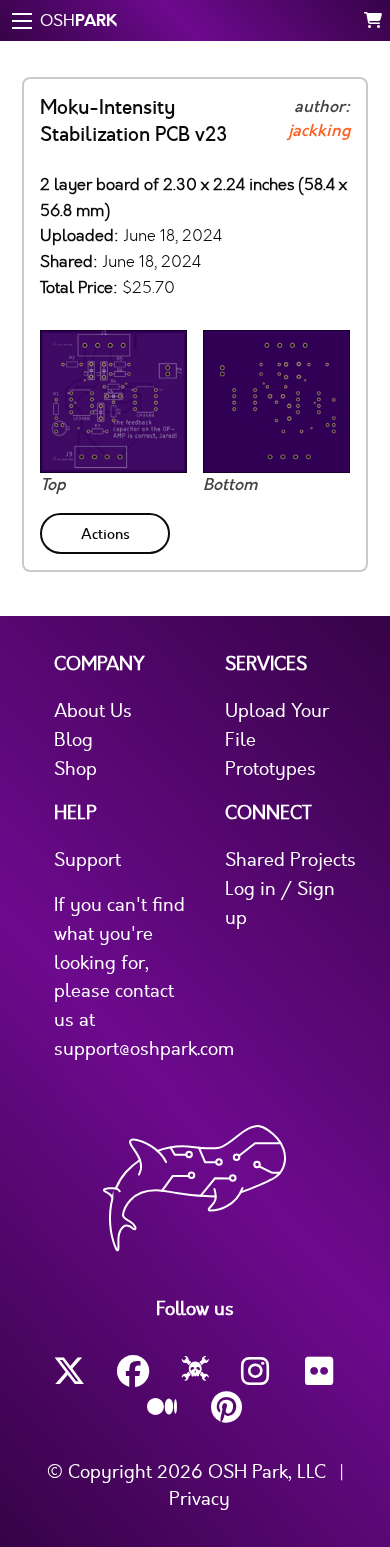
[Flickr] (321, 1371)
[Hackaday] (195, 1372)
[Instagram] (257, 1371)
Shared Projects (290, 860)
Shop (75, 769)
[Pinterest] (227, 1407)
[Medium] (163, 1408)
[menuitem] (107, 529)
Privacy (199, 1499)
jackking (319, 131)
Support (87, 860)
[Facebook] (133, 1371)
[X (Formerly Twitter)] (69, 1371)
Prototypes (270, 769)
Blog (73, 740)
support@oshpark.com (144, 1049)
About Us (93, 711)
